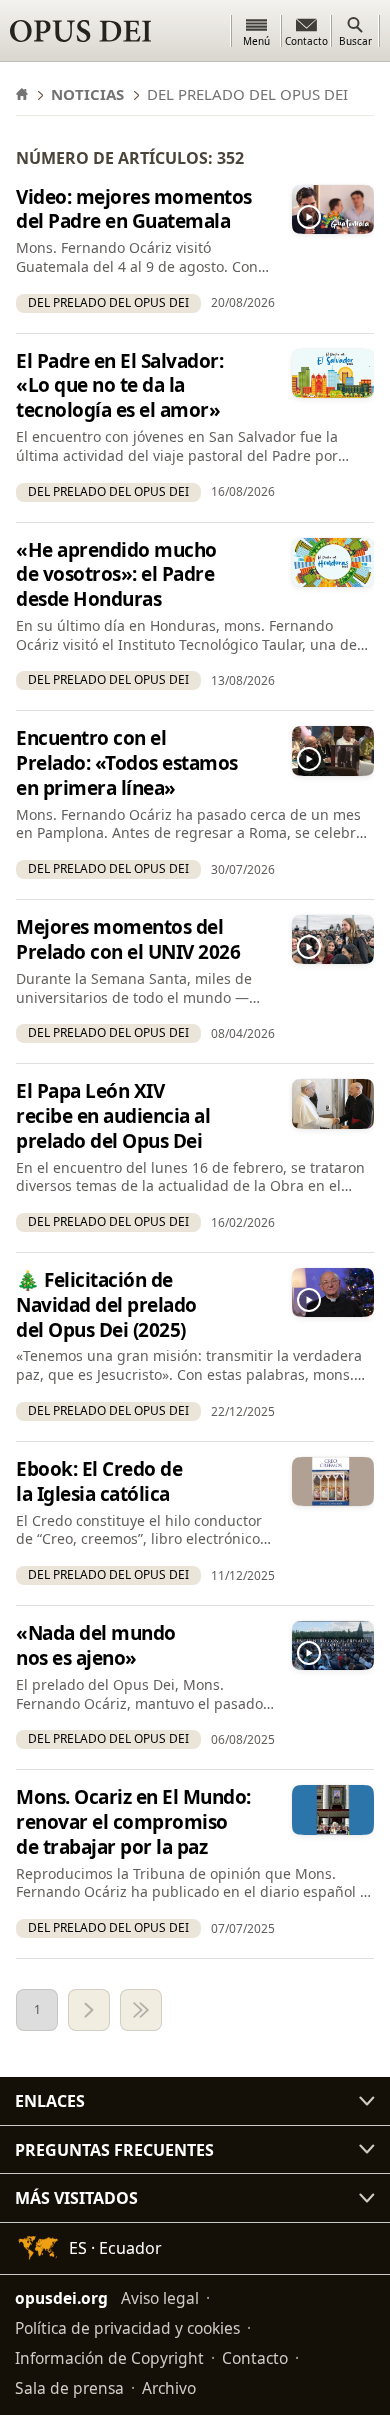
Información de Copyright (109, 2358)
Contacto (255, 2358)
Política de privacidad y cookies (127, 2328)
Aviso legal (160, 2298)
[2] (89, 2010)
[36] (141, 2010)
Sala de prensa (69, 2388)
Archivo (169, 2388)
